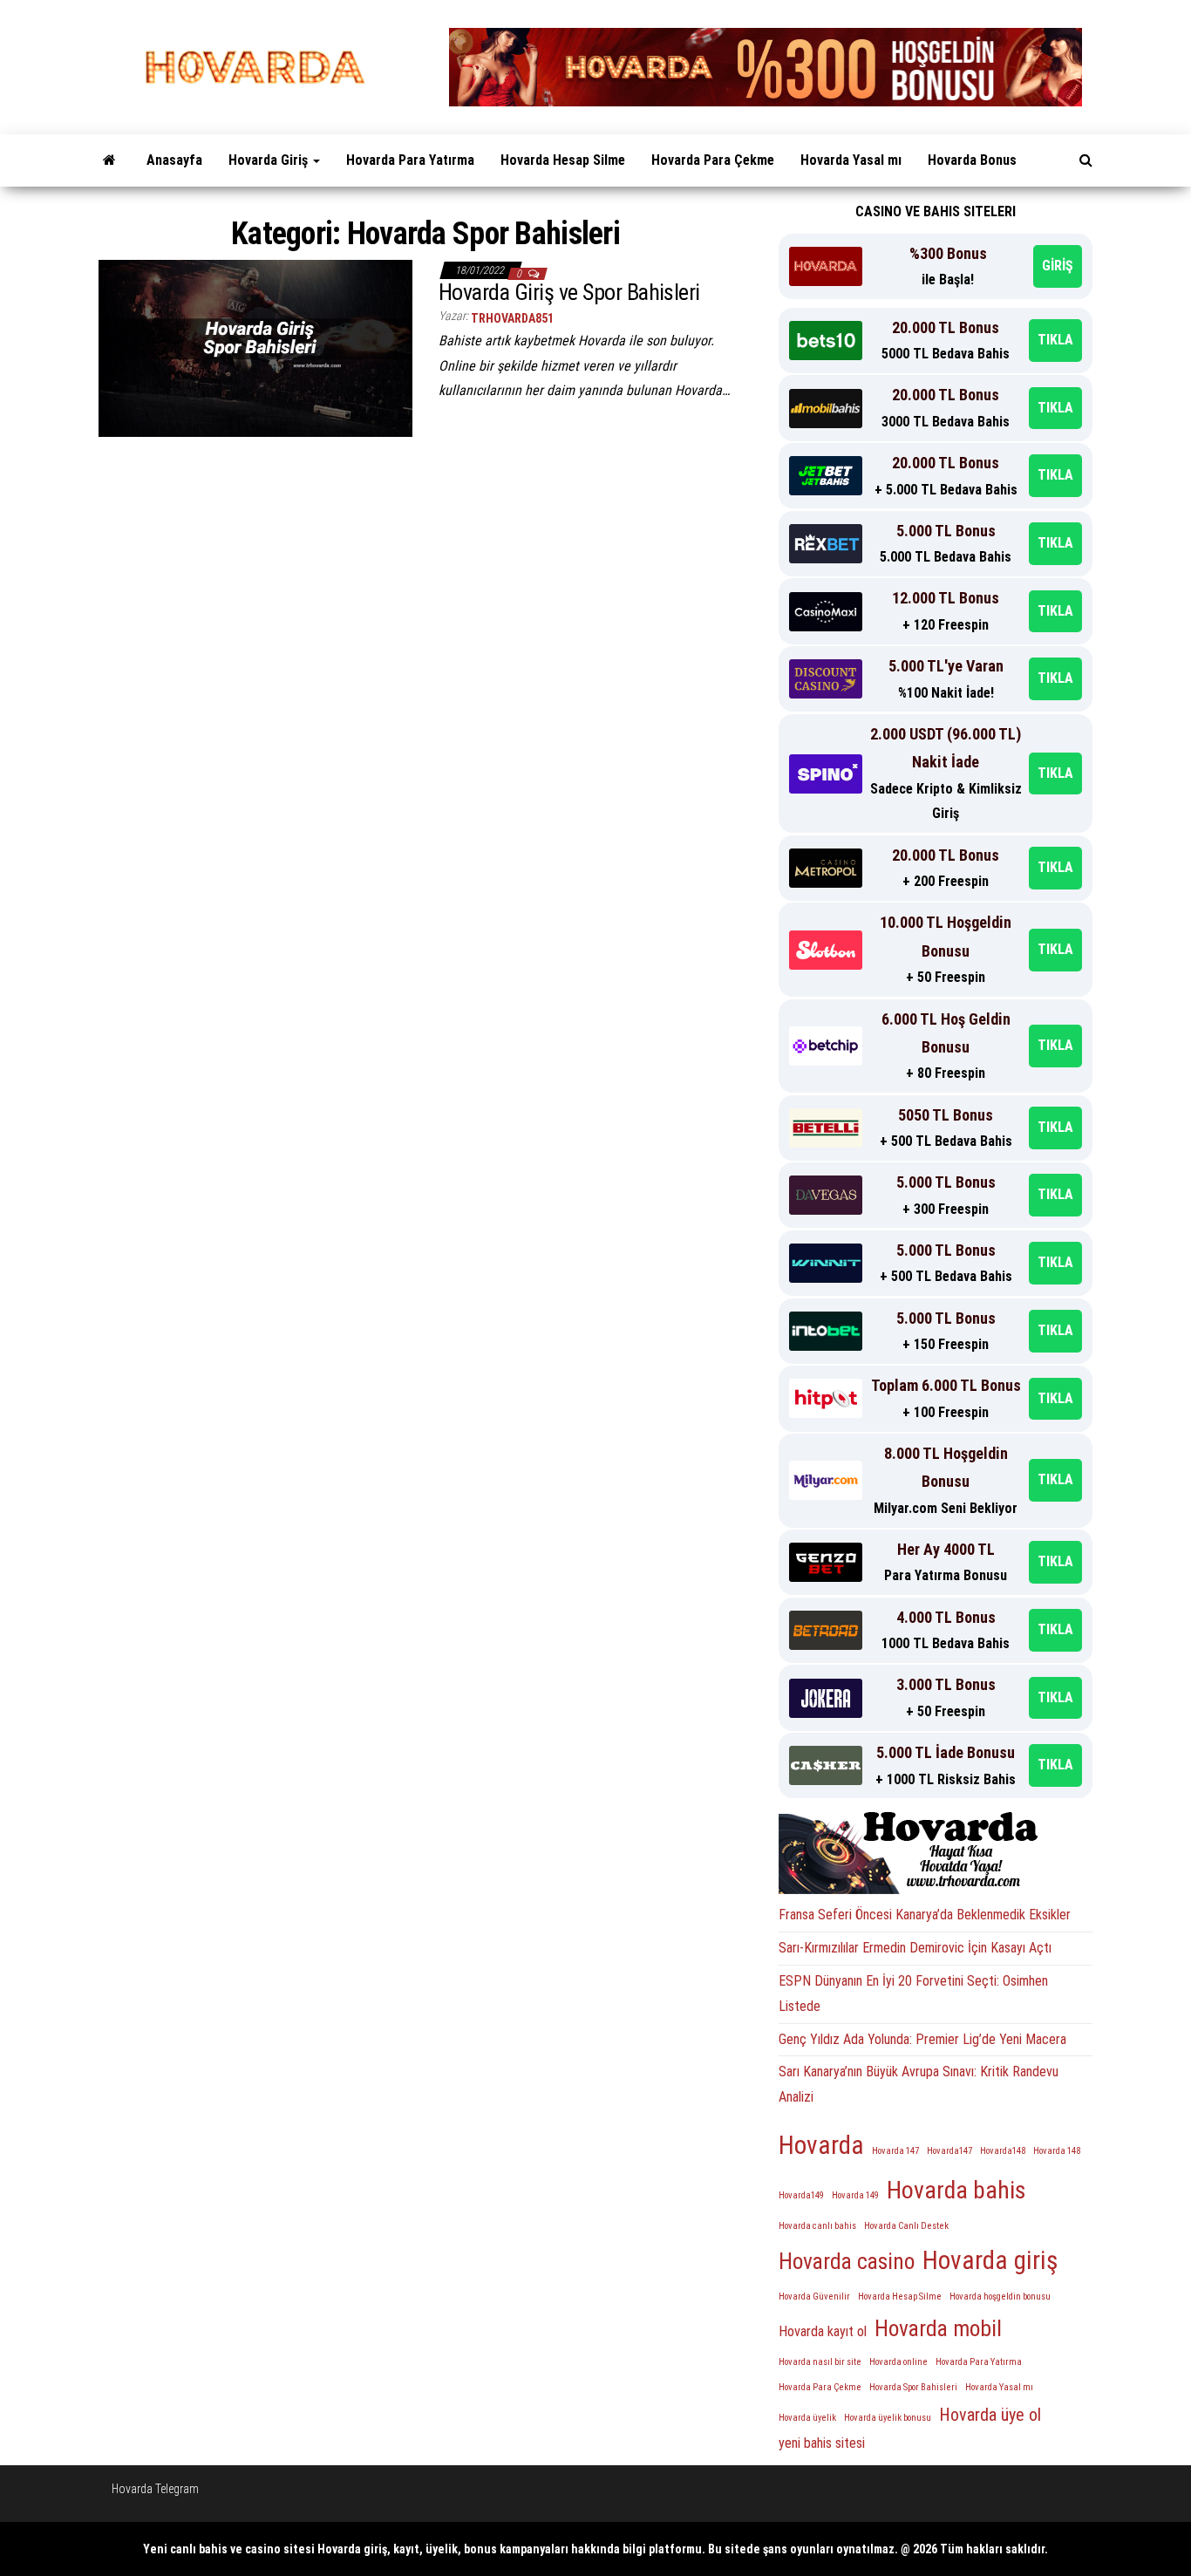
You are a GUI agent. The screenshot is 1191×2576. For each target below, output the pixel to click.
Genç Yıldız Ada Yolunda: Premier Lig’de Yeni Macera (922, 2039)
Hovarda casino (847, 2261)
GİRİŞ (1058, 266)
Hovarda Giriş (270, 160)
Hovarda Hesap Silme (563, 160)
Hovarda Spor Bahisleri (913, 2387)
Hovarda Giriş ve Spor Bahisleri (569, 292)
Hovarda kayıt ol (823, 2331)
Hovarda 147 (895, 2151)
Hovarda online (898, 2362)
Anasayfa (174, 160)
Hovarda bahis (956, 2190)
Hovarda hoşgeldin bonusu (1000, 2297)
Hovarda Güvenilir (814, 2297)
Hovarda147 (949, 2151)
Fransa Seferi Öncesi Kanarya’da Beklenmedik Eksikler (925, 1915)
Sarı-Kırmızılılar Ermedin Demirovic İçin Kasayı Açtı (915, 1948)
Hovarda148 (1003, 2151)
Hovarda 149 (855, 2195)
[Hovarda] (109, 160)
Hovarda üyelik (807, 2418)
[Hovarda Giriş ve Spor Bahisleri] (255, 347)
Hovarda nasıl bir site (820, 2362)
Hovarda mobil (938, 2328)
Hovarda (821, 2145)
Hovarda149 (801, 2195)
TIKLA (1055, 340)
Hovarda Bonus (972, 160)
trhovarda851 (512, 318)
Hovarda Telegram (155, 2489)
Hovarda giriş (990, 2260)
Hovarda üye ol (990, 2415)
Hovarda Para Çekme (713, 160)
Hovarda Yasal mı (851, 160)
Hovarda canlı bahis (817, 2226)
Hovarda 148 (1057, 2151)
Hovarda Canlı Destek (906, 2226)
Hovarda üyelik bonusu (888, 2418)
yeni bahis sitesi (822, 2443)
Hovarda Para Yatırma (410, 160)
